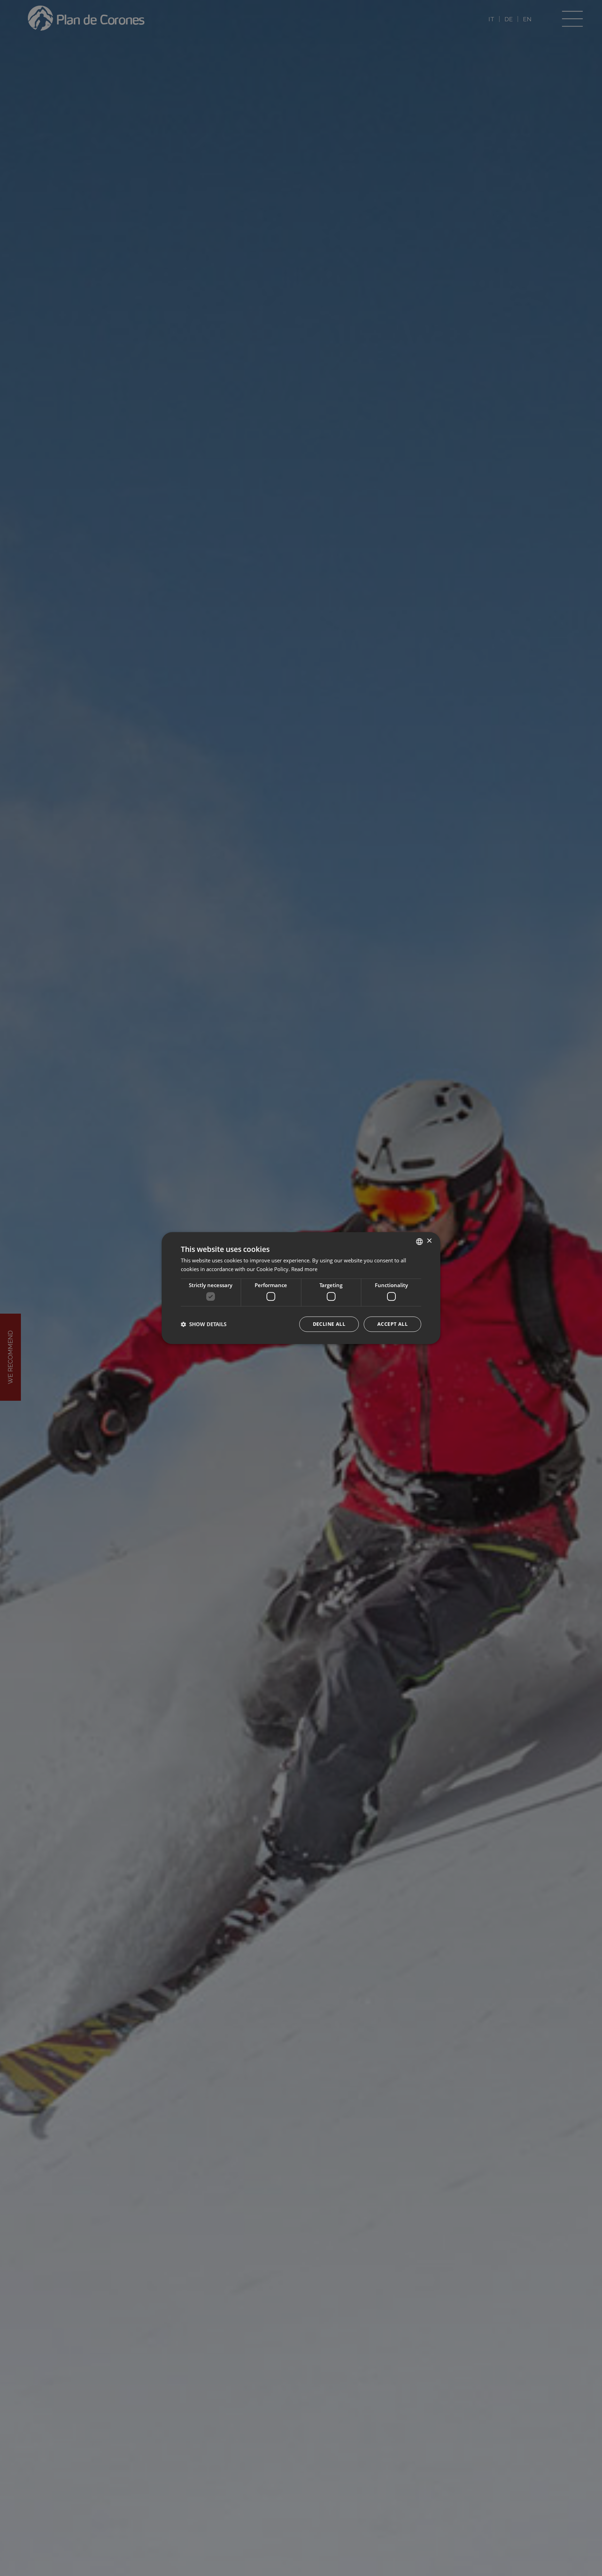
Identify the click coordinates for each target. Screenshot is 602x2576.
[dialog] (301, 1288)
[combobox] (419, 1241)
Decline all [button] (329, 1324)
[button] (204, 1324)
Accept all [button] (392, 1324)
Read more (304, 1269)
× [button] (429, 1241)
